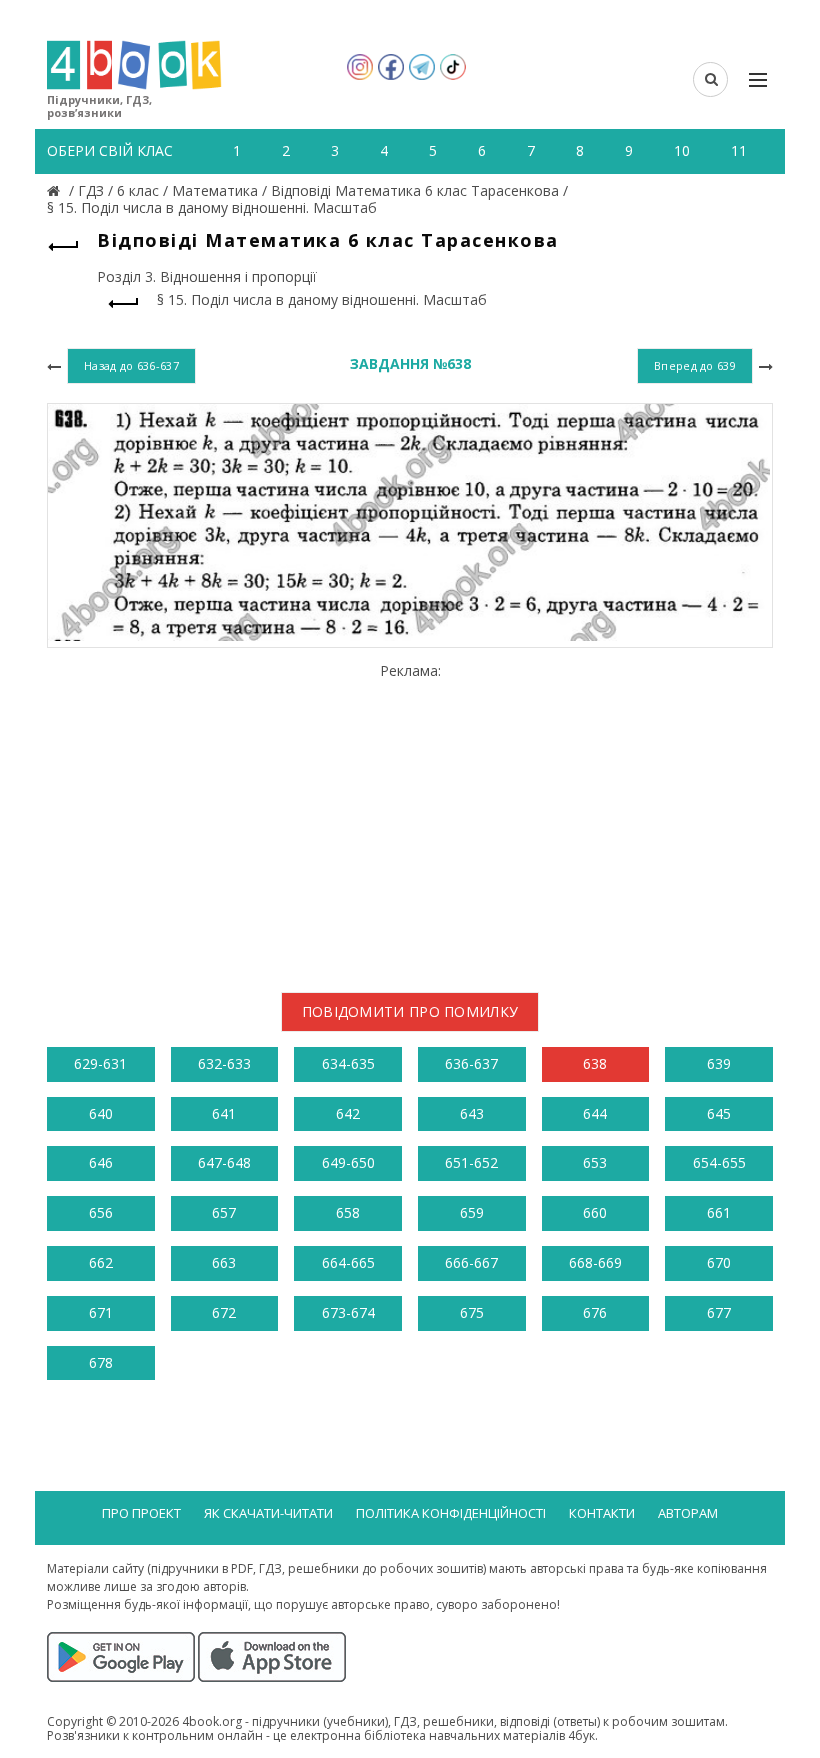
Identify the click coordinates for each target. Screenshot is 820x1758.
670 (719, 1262)
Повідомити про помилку (410, 1011)
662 (101, 1262)
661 (719, 1212)
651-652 (471, 1162)
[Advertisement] (410, 820)
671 (101, 1312)
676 (595, 1312)
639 (719, 1063)
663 (224, 1262)
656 (101, 1212)
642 (348, 1113)
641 (224, 1113)
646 (101, 1162)
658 (348, 1212)
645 (719, 1113)
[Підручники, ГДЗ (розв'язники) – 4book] (56, 190)
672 (224, 1312)
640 (101, 1113)
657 (224, 1212)
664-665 (348, 1262)
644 (595, 1113)
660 (595, 1212)
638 (595, 1063)
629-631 (100, 1063)
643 (472, 1113)
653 (595, 1162)
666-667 (471, 1262)
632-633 (224, 1063)
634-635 (348, 1063)
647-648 (224, 1162)
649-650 (348, 1162)
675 (472, 1312)
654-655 (719, 1162)
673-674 (348, 1312)
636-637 (471, 1063)
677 (719, 1312)
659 (472, 1212)
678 (101, 1362)
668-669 (595, 1262)
